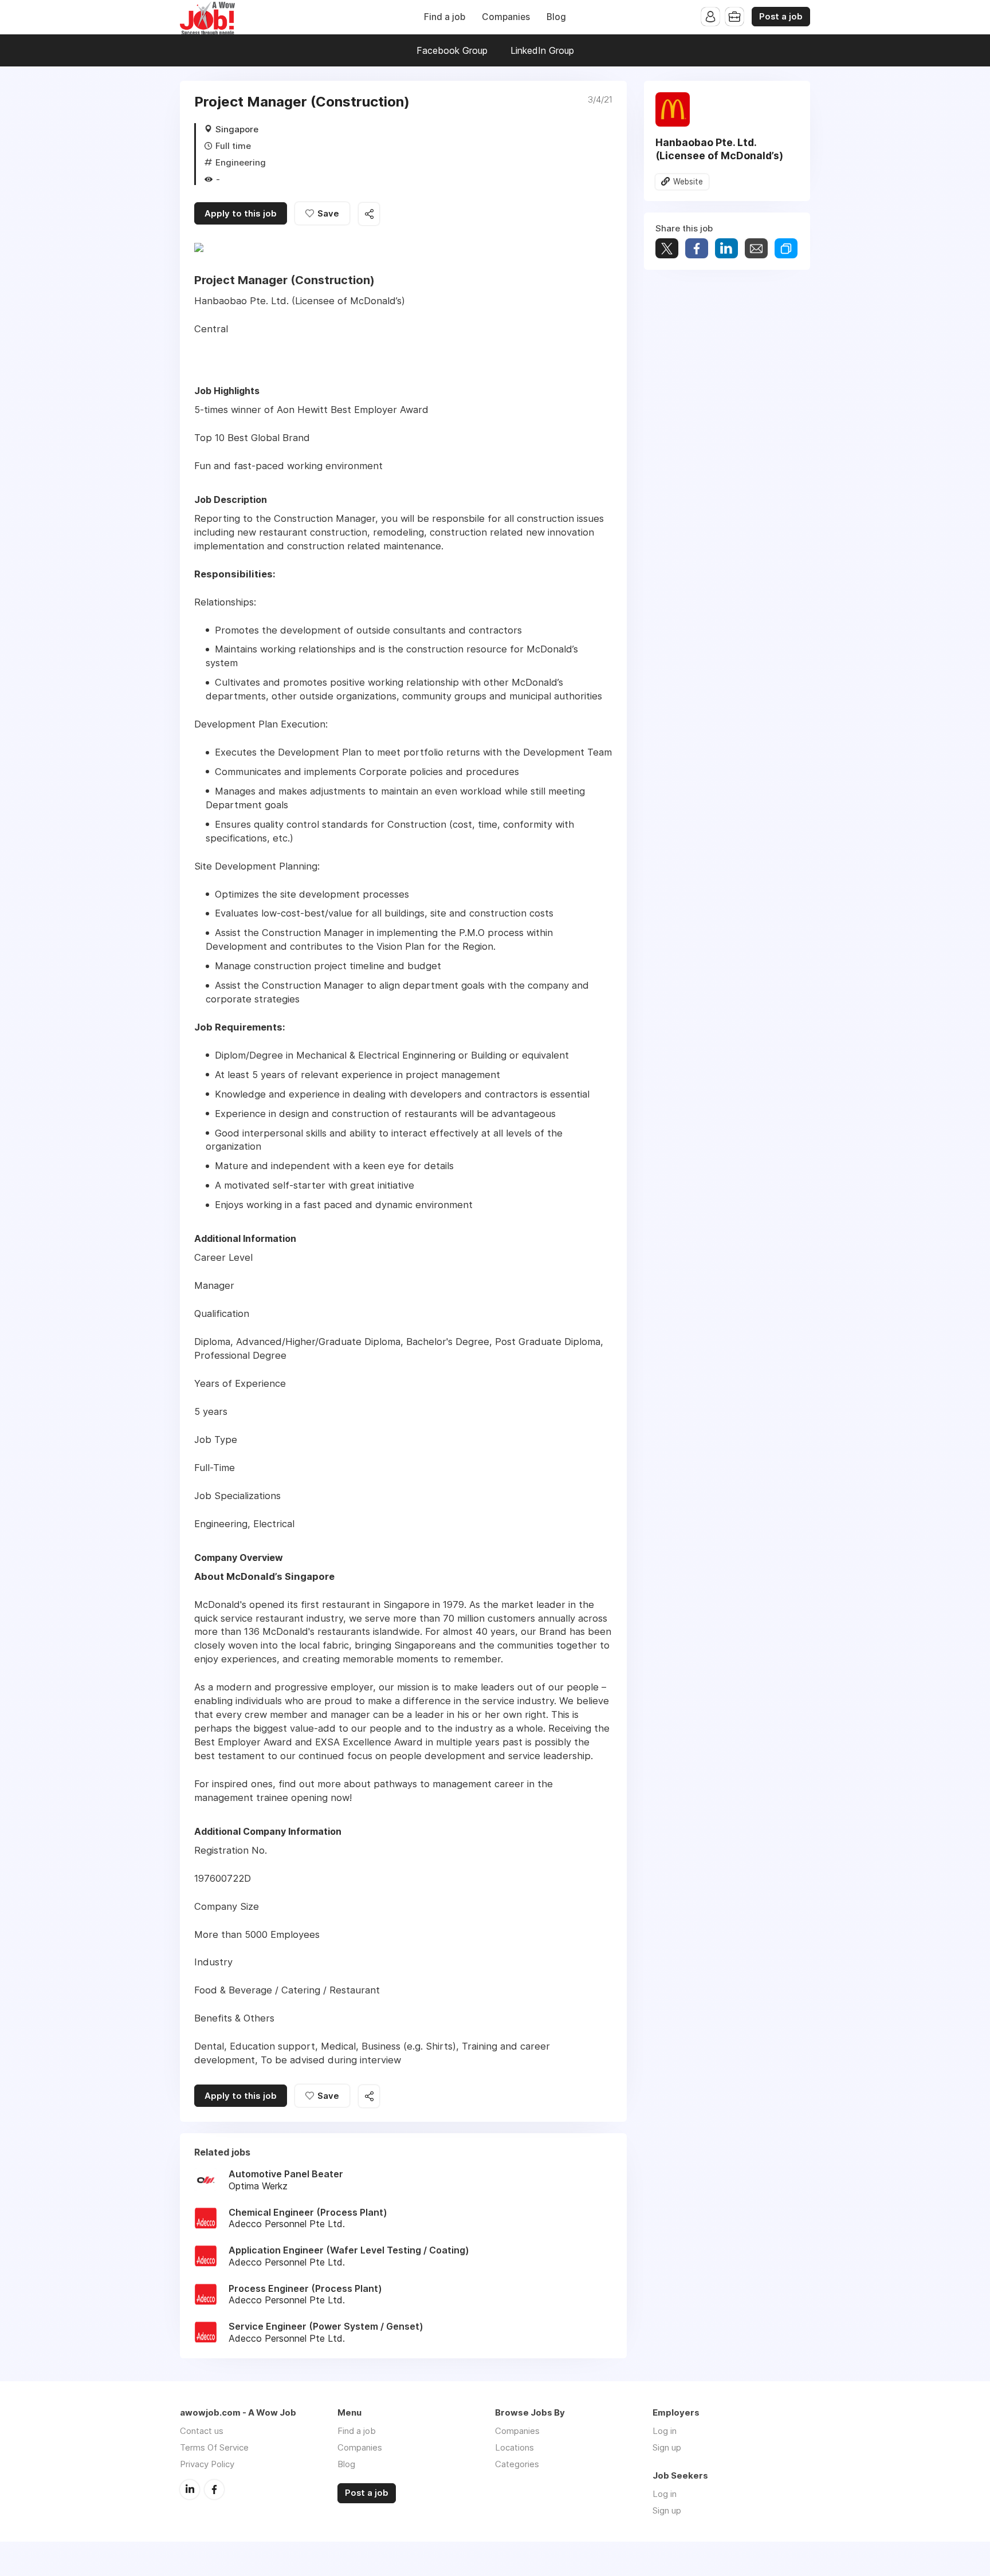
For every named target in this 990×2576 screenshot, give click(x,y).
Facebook (214, 2490)
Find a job (445, 17)
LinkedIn (190, 2490)
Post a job (781, 17)
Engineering (241, 162)
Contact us (202, 2431)
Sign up (667, 2447)
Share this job (369, 214)
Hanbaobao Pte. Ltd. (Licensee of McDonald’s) (719, 149)
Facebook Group (452, 50)
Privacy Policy (207, 2464)
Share (697, 248)
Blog (556, 17)
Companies (506, 17)
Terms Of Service (214, 2447)
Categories (517, 2464)
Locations (514, 2447)
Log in (665, 2431)
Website (688, 182)
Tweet (667, 248)
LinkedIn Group (542, 50)
